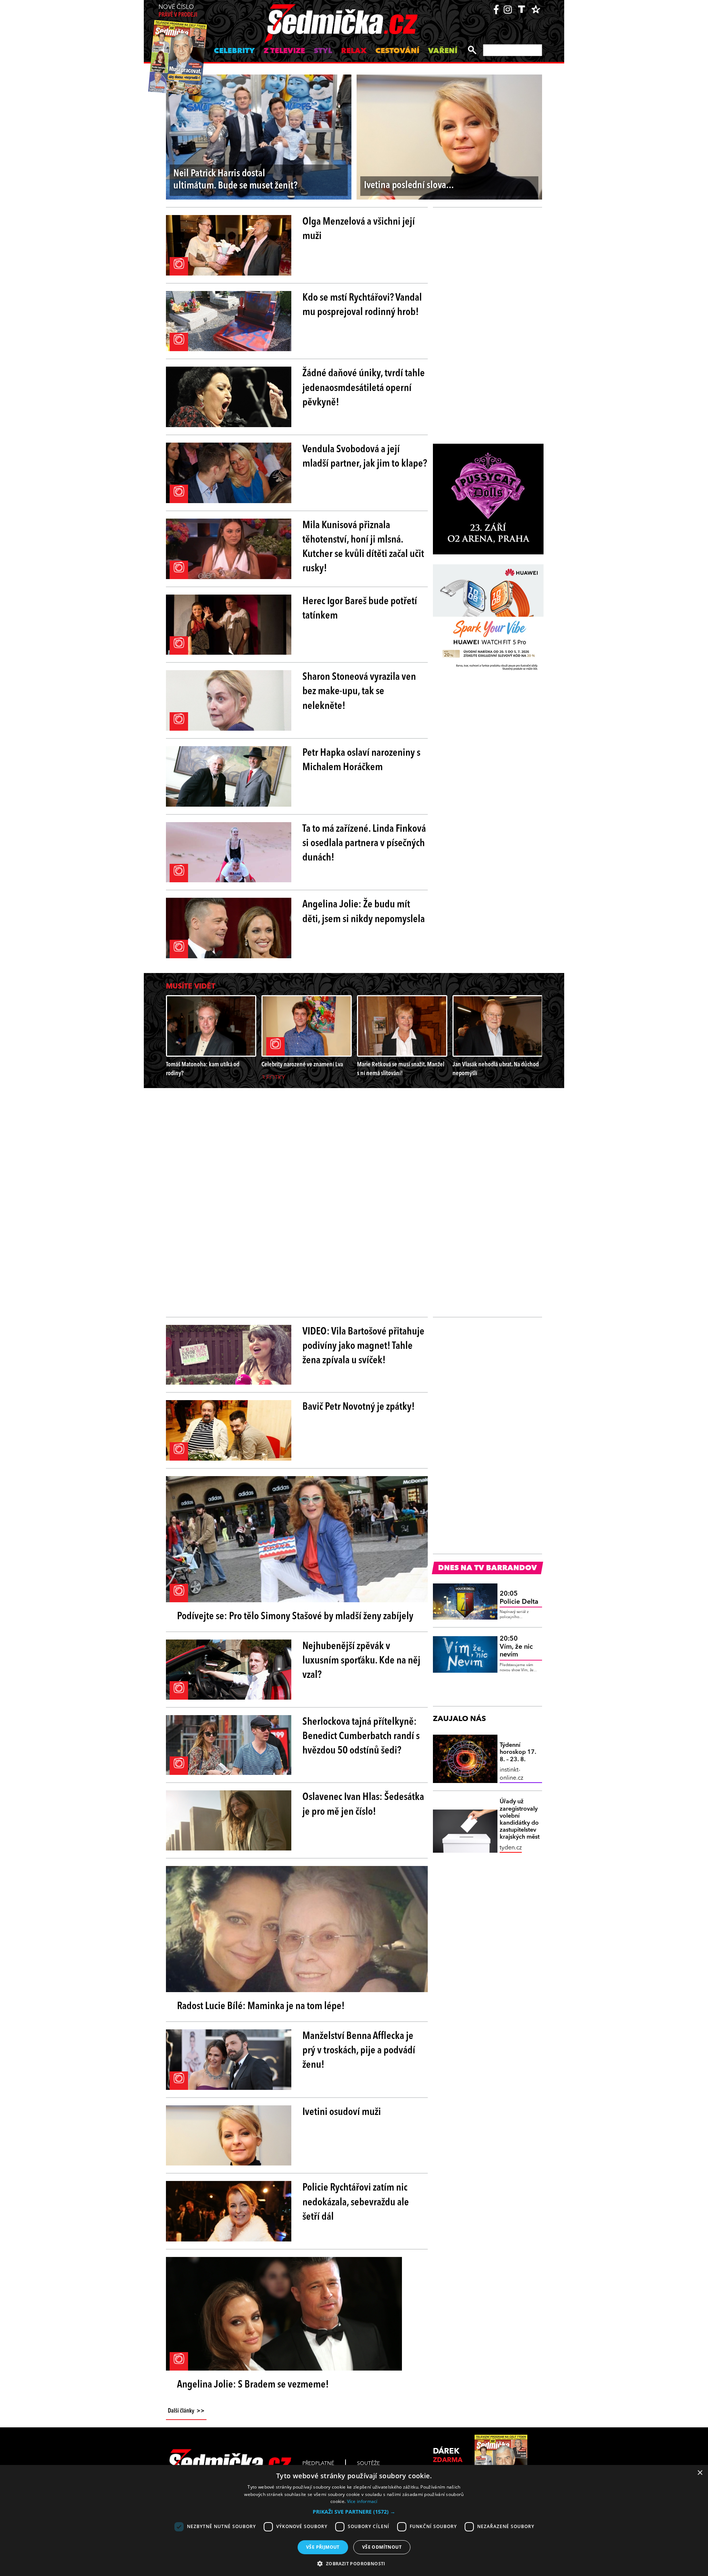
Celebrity (234, 51)
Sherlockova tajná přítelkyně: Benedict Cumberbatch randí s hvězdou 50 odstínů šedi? (361, 1737)
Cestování (397, 51)
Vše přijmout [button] (323, 2547)
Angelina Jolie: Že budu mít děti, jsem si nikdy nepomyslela (364, 912)
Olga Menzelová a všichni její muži (359, 229)
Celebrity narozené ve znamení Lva (302, 1065)
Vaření (443, 51)
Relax (354, 51)
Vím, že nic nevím (516, 1647)
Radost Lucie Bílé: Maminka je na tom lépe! (261, 2007)
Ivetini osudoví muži (342, 2112)
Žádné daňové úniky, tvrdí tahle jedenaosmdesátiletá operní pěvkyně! (364, 388)
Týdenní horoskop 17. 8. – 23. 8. (518, 1752)
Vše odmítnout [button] (382, 2547)
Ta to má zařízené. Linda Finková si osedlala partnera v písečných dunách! (364, 844)
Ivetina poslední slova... (409, 186)
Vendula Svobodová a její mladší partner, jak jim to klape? (365, 457)
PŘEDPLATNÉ (318, 2464)
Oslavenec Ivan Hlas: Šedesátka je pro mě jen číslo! (363, 1805)
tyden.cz (511, 1848)
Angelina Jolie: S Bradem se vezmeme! (253, 2385)
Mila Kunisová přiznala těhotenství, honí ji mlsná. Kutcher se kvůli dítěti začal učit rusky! (363, 547)
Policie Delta (519, 1598)
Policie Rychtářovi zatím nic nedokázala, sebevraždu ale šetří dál (356, 2202)
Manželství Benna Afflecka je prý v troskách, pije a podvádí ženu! (359, 2051)
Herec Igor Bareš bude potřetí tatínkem (360, 609)
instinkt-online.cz (511, 1774)
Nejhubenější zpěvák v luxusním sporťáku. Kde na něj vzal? (361, 1661)
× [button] (700, 2473)
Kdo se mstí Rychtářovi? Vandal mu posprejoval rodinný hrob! (362, 305)
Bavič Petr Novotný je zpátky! (359, 1407)
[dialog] (354, 2520)
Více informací (362, 2501)
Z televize (284, 51)
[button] (354, 2512)
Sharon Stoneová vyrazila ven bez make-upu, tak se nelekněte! (359, 692)
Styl (323, 51)
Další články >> (186, 2411)
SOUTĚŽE (368, 2464)
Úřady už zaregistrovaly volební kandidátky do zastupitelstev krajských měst (520, 1820)
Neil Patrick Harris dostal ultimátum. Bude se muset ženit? (235, 180)
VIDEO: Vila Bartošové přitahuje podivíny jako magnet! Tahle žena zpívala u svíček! (363, 1346)
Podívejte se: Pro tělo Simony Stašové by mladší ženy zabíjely (295, 1617)
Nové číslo (178, 11)
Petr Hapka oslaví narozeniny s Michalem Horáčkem (361, 760)
